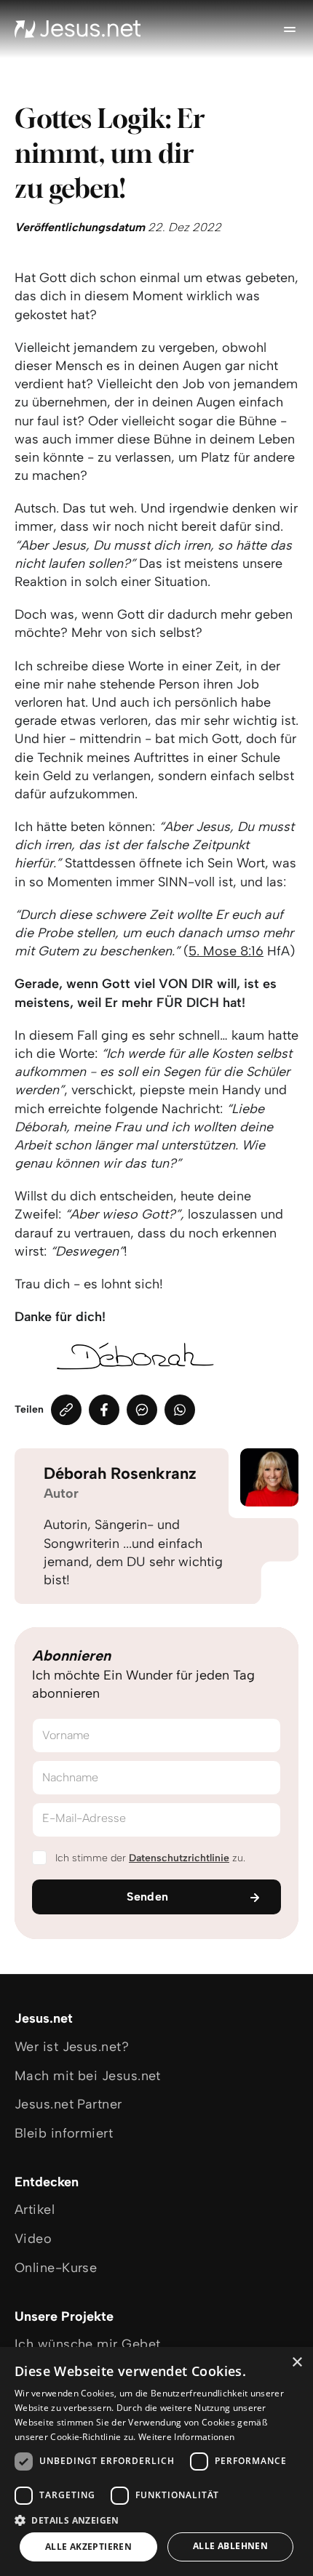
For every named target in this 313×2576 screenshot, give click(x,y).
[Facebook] (104, 1410)
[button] (156, 2520)
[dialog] (156, 2461)
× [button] (297, 2363)
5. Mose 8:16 (226, 951)
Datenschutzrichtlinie (179, 1858)
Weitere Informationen (186, 2437)
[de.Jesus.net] (78, 29)
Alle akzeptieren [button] (88, 2547)
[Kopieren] (66, 1410)
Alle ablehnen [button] (230, 2546)
